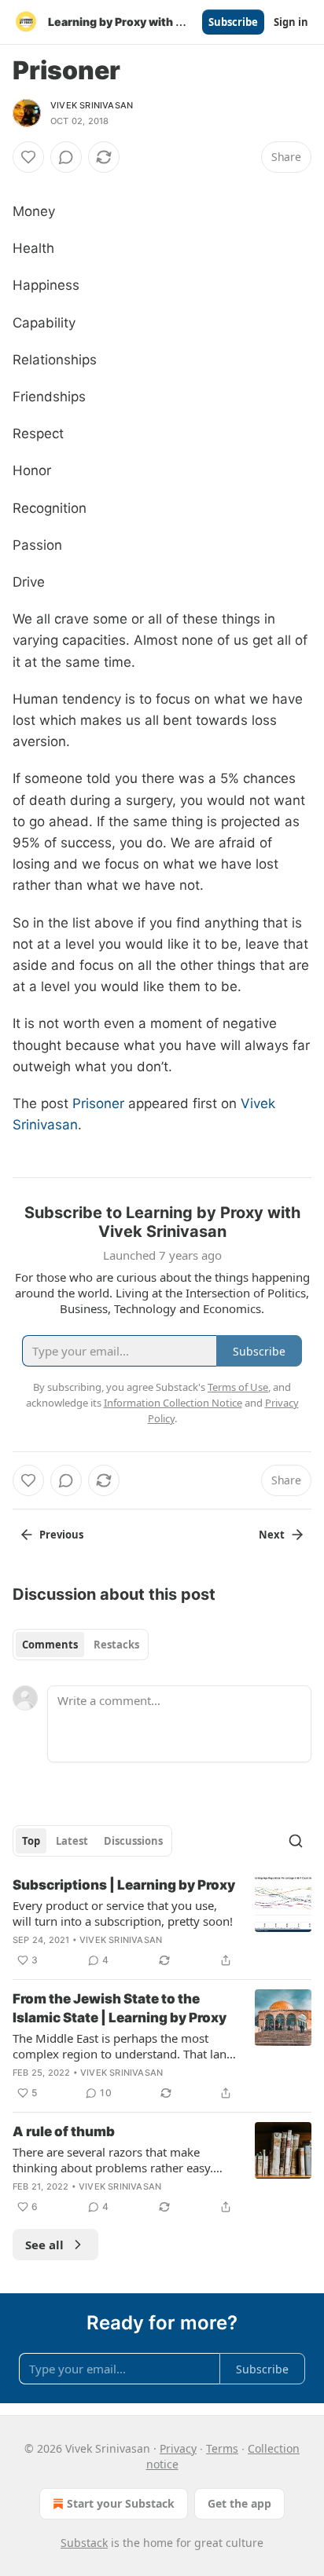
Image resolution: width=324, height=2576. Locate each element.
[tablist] (81, 1645)
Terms (222, 2448)
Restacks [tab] (116, 1645)
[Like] (28, 157)
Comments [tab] (50, 1645)
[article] (162, 1923)
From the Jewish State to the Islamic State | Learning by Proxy (120, 2008)
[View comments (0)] (66, 157)
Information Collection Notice (173, 1403)
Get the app (239, 2503)
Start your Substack (121, 2503)
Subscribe (233, 22)
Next (272, 1535)
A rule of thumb (64, 2131)
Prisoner (98, 1103)
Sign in (291, 22)
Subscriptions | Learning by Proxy (124, 1885)
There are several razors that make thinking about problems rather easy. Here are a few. (113, 2160)
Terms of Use (238, 1387)
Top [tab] (31, 1841)
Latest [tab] (72, 1841)
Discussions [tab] (133, 1841)
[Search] (296, 1841)
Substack (84, 2543)
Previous (61, 1535)
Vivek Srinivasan (92, 105)
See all (44, 2245)
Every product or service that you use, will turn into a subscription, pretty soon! (123, 1913)
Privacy (178, 2448)
